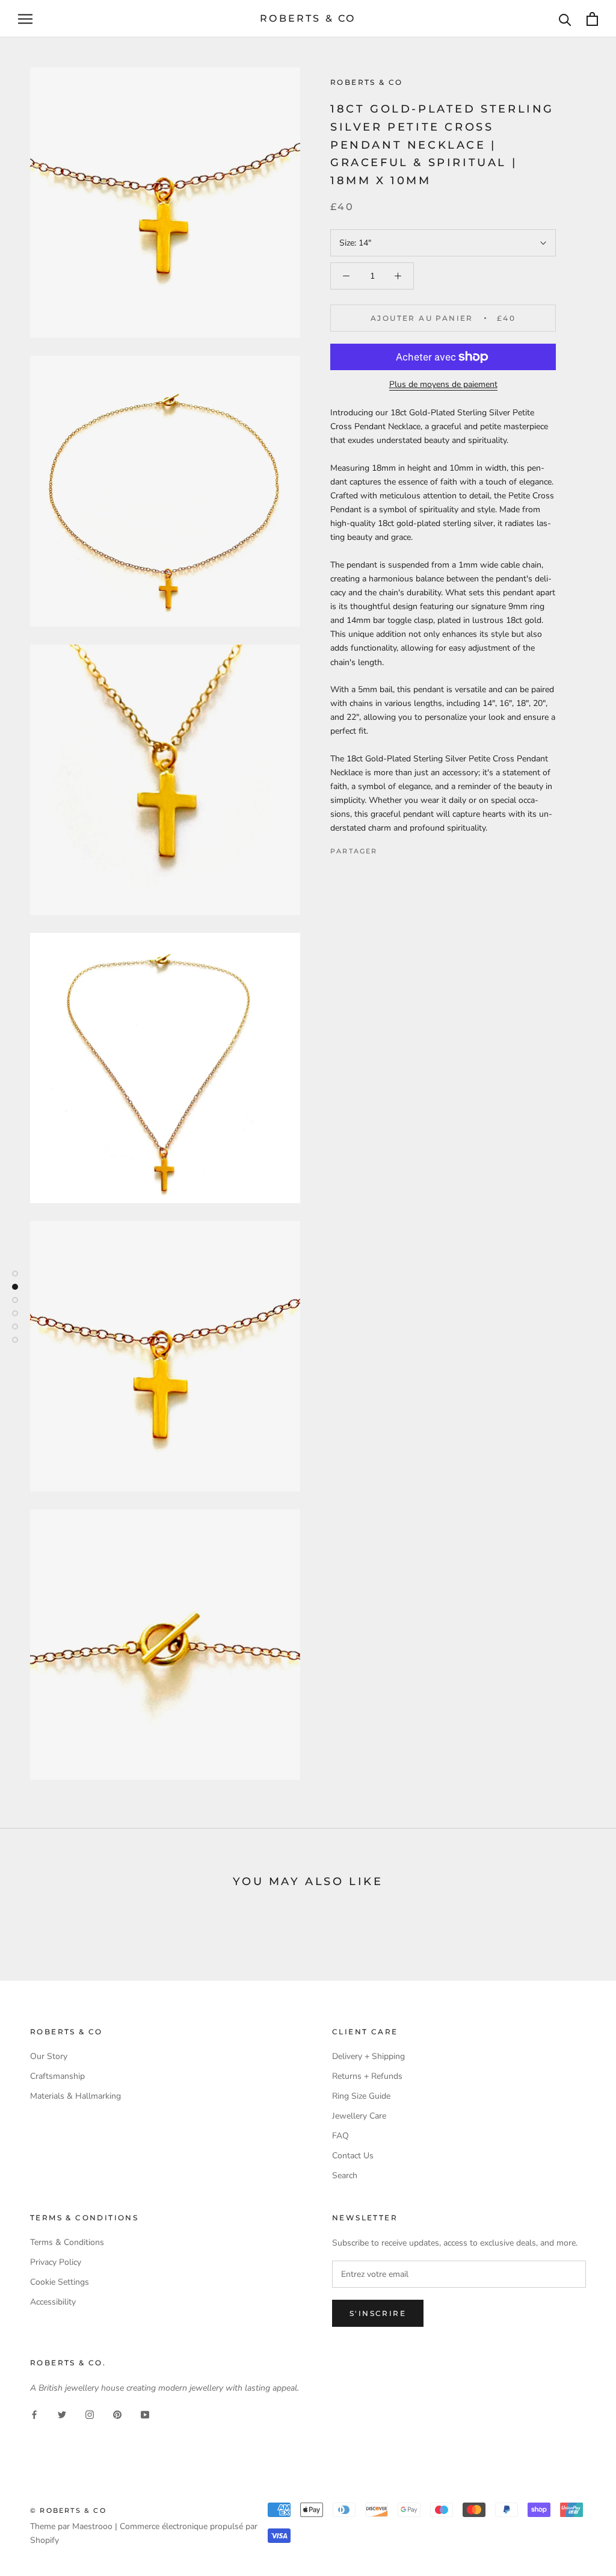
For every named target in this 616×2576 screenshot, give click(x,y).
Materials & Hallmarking (75, 2096)
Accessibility (53, 2302)
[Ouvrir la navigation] (25, 19)
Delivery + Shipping (368, 2056)
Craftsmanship (57, 2076)
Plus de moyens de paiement (443, 384)
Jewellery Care (359, 2116)
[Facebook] (389, 848)
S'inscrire (378, 2313)
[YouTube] (145, 2414)
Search (345, 2175)
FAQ (340, 2136)
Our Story (49, 2056)
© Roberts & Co (68, 2510)
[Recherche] (565, 19)
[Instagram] (90, 2414)
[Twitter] (405, 848)
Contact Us (353, 2156)
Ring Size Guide (361, 2096)
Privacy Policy (56, 2262)
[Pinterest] (420, 848)
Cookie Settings (60, 2282)
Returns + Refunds (367, 2076)
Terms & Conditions (67, 2242)
